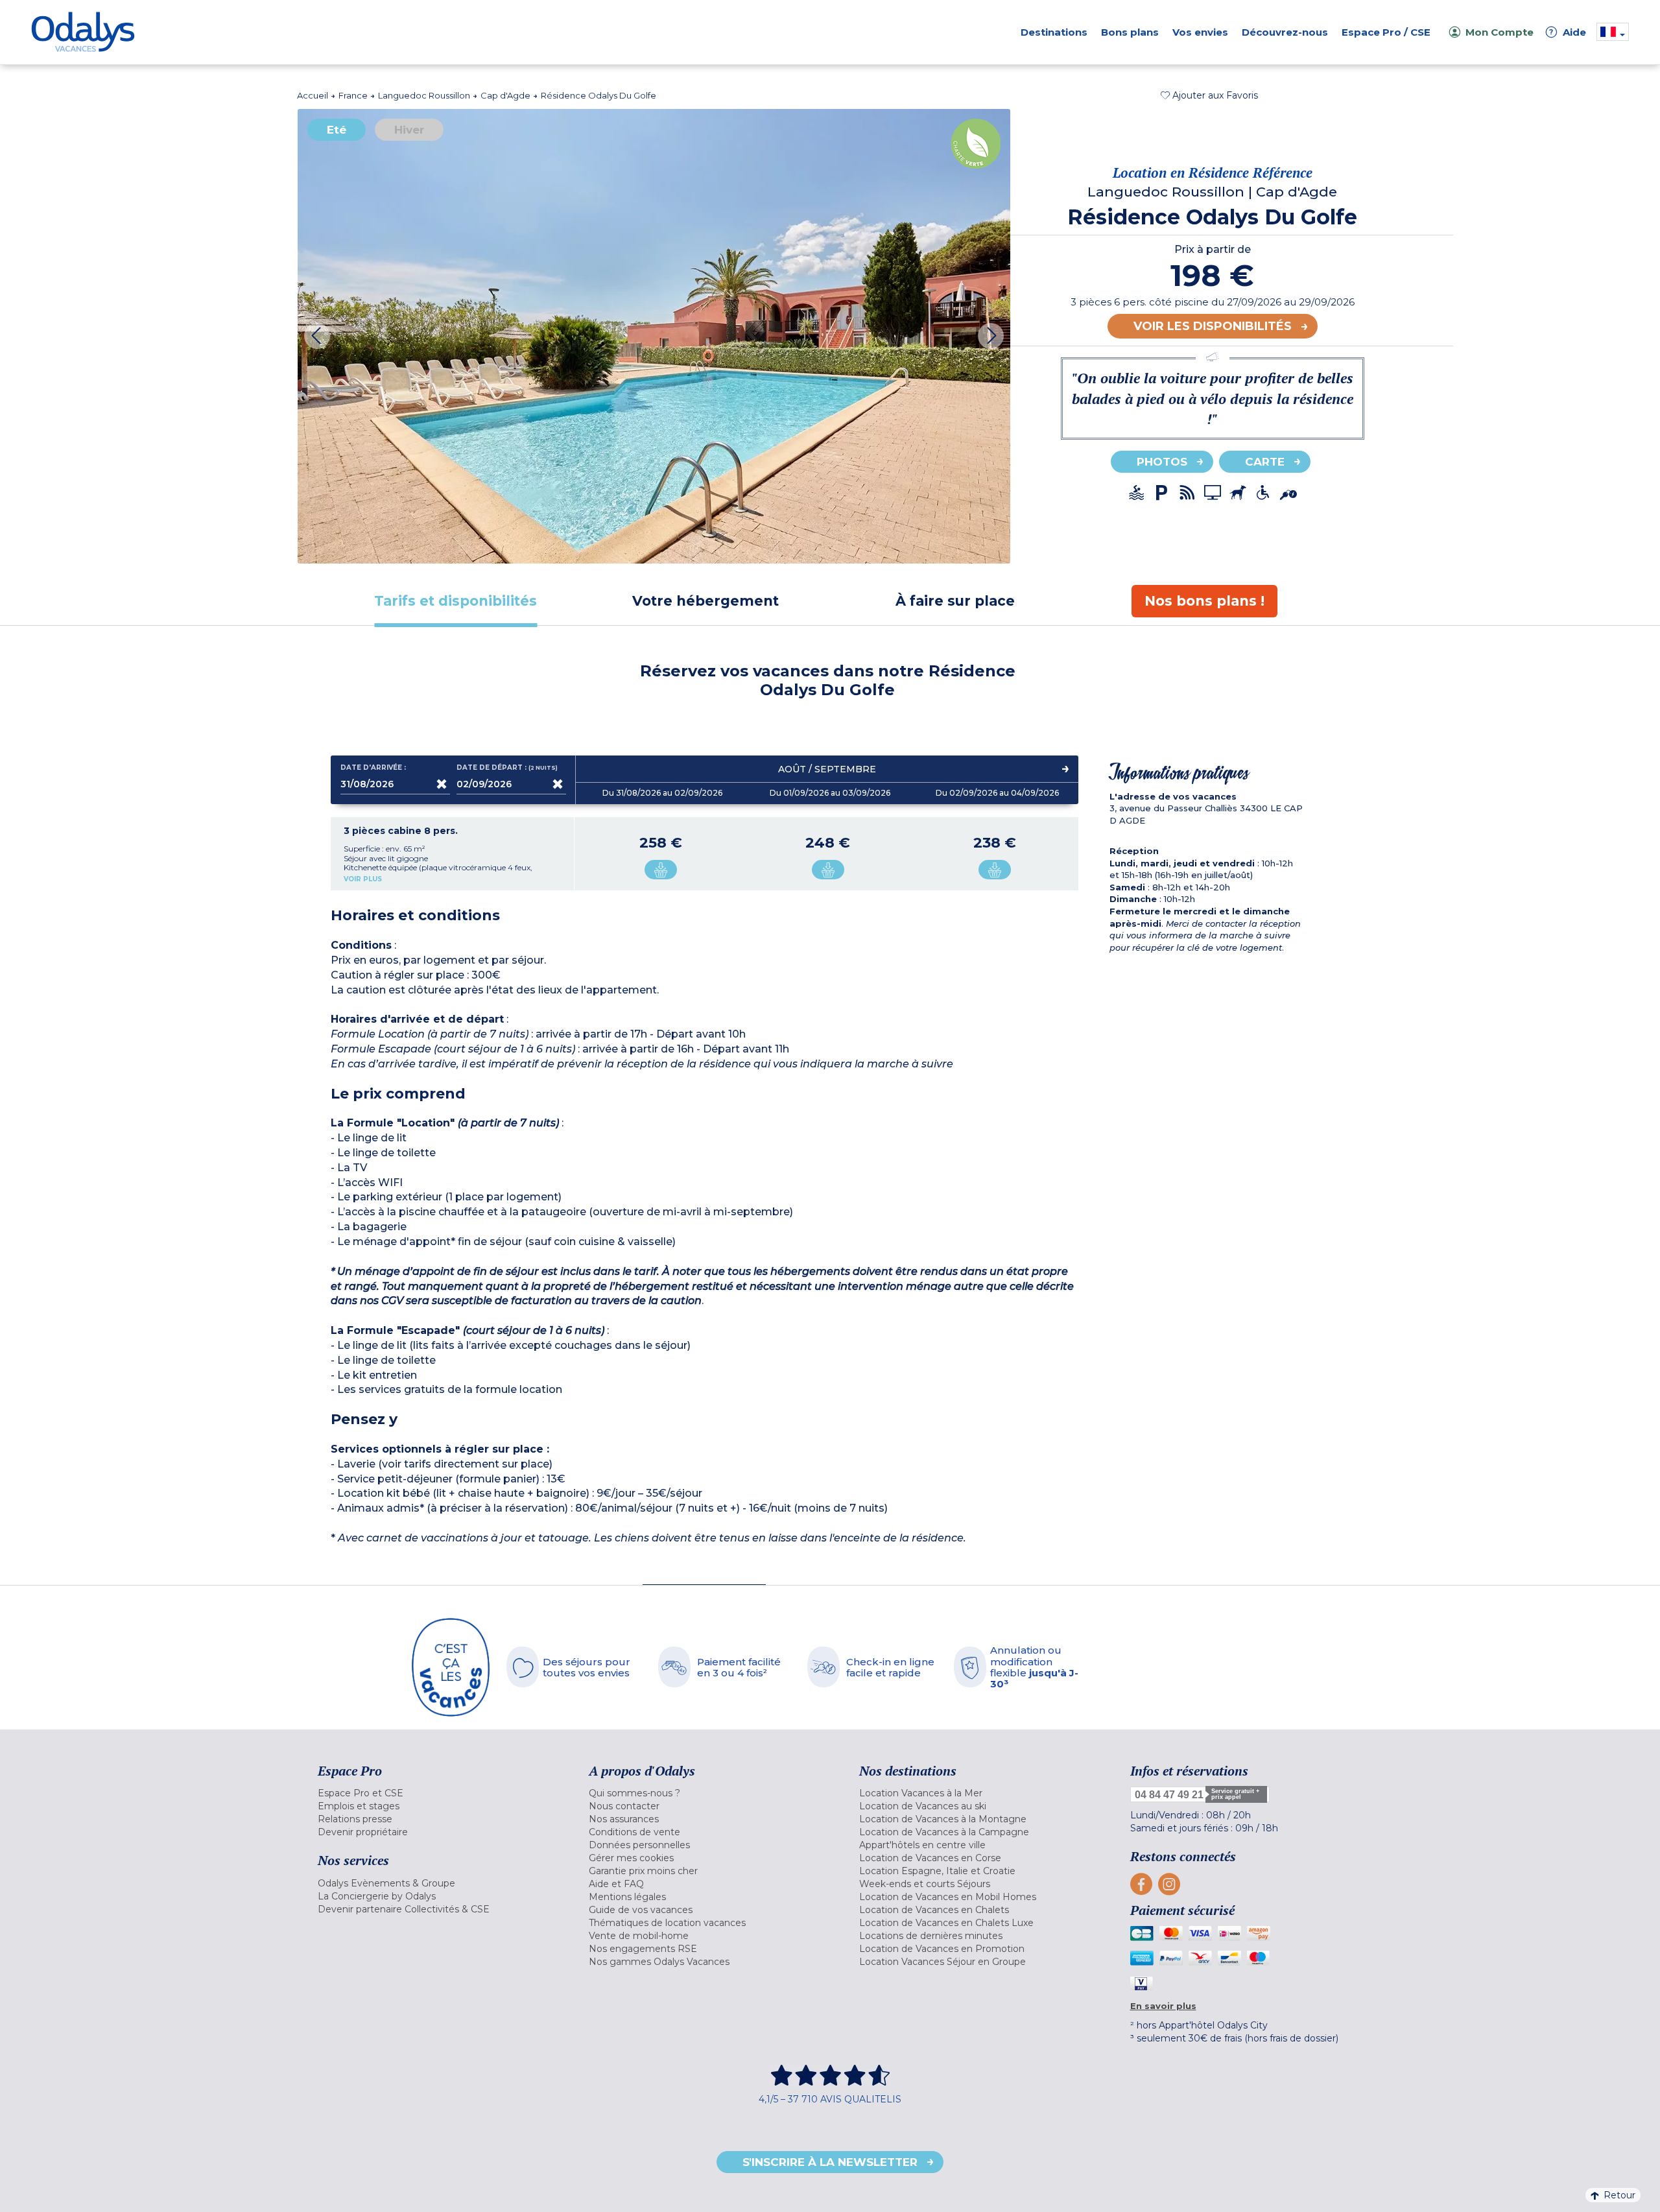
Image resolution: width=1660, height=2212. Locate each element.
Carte (1265, 462)
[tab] (456, 601)
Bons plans (1130, 32)
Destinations (1054, 32)
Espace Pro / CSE (1386, 32)
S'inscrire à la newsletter (830, 2162)
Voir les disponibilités (1213, 326)
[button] (1209, 95)
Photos (1162, 462)
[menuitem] (437, 1793)
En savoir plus (1163, 2006)
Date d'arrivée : (373, 768)
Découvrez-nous (1285, 32)
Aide (1568, 32)
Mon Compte (1500, 32)
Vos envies (1200, 32)
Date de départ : (508, 768)
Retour (1619, 2195)
